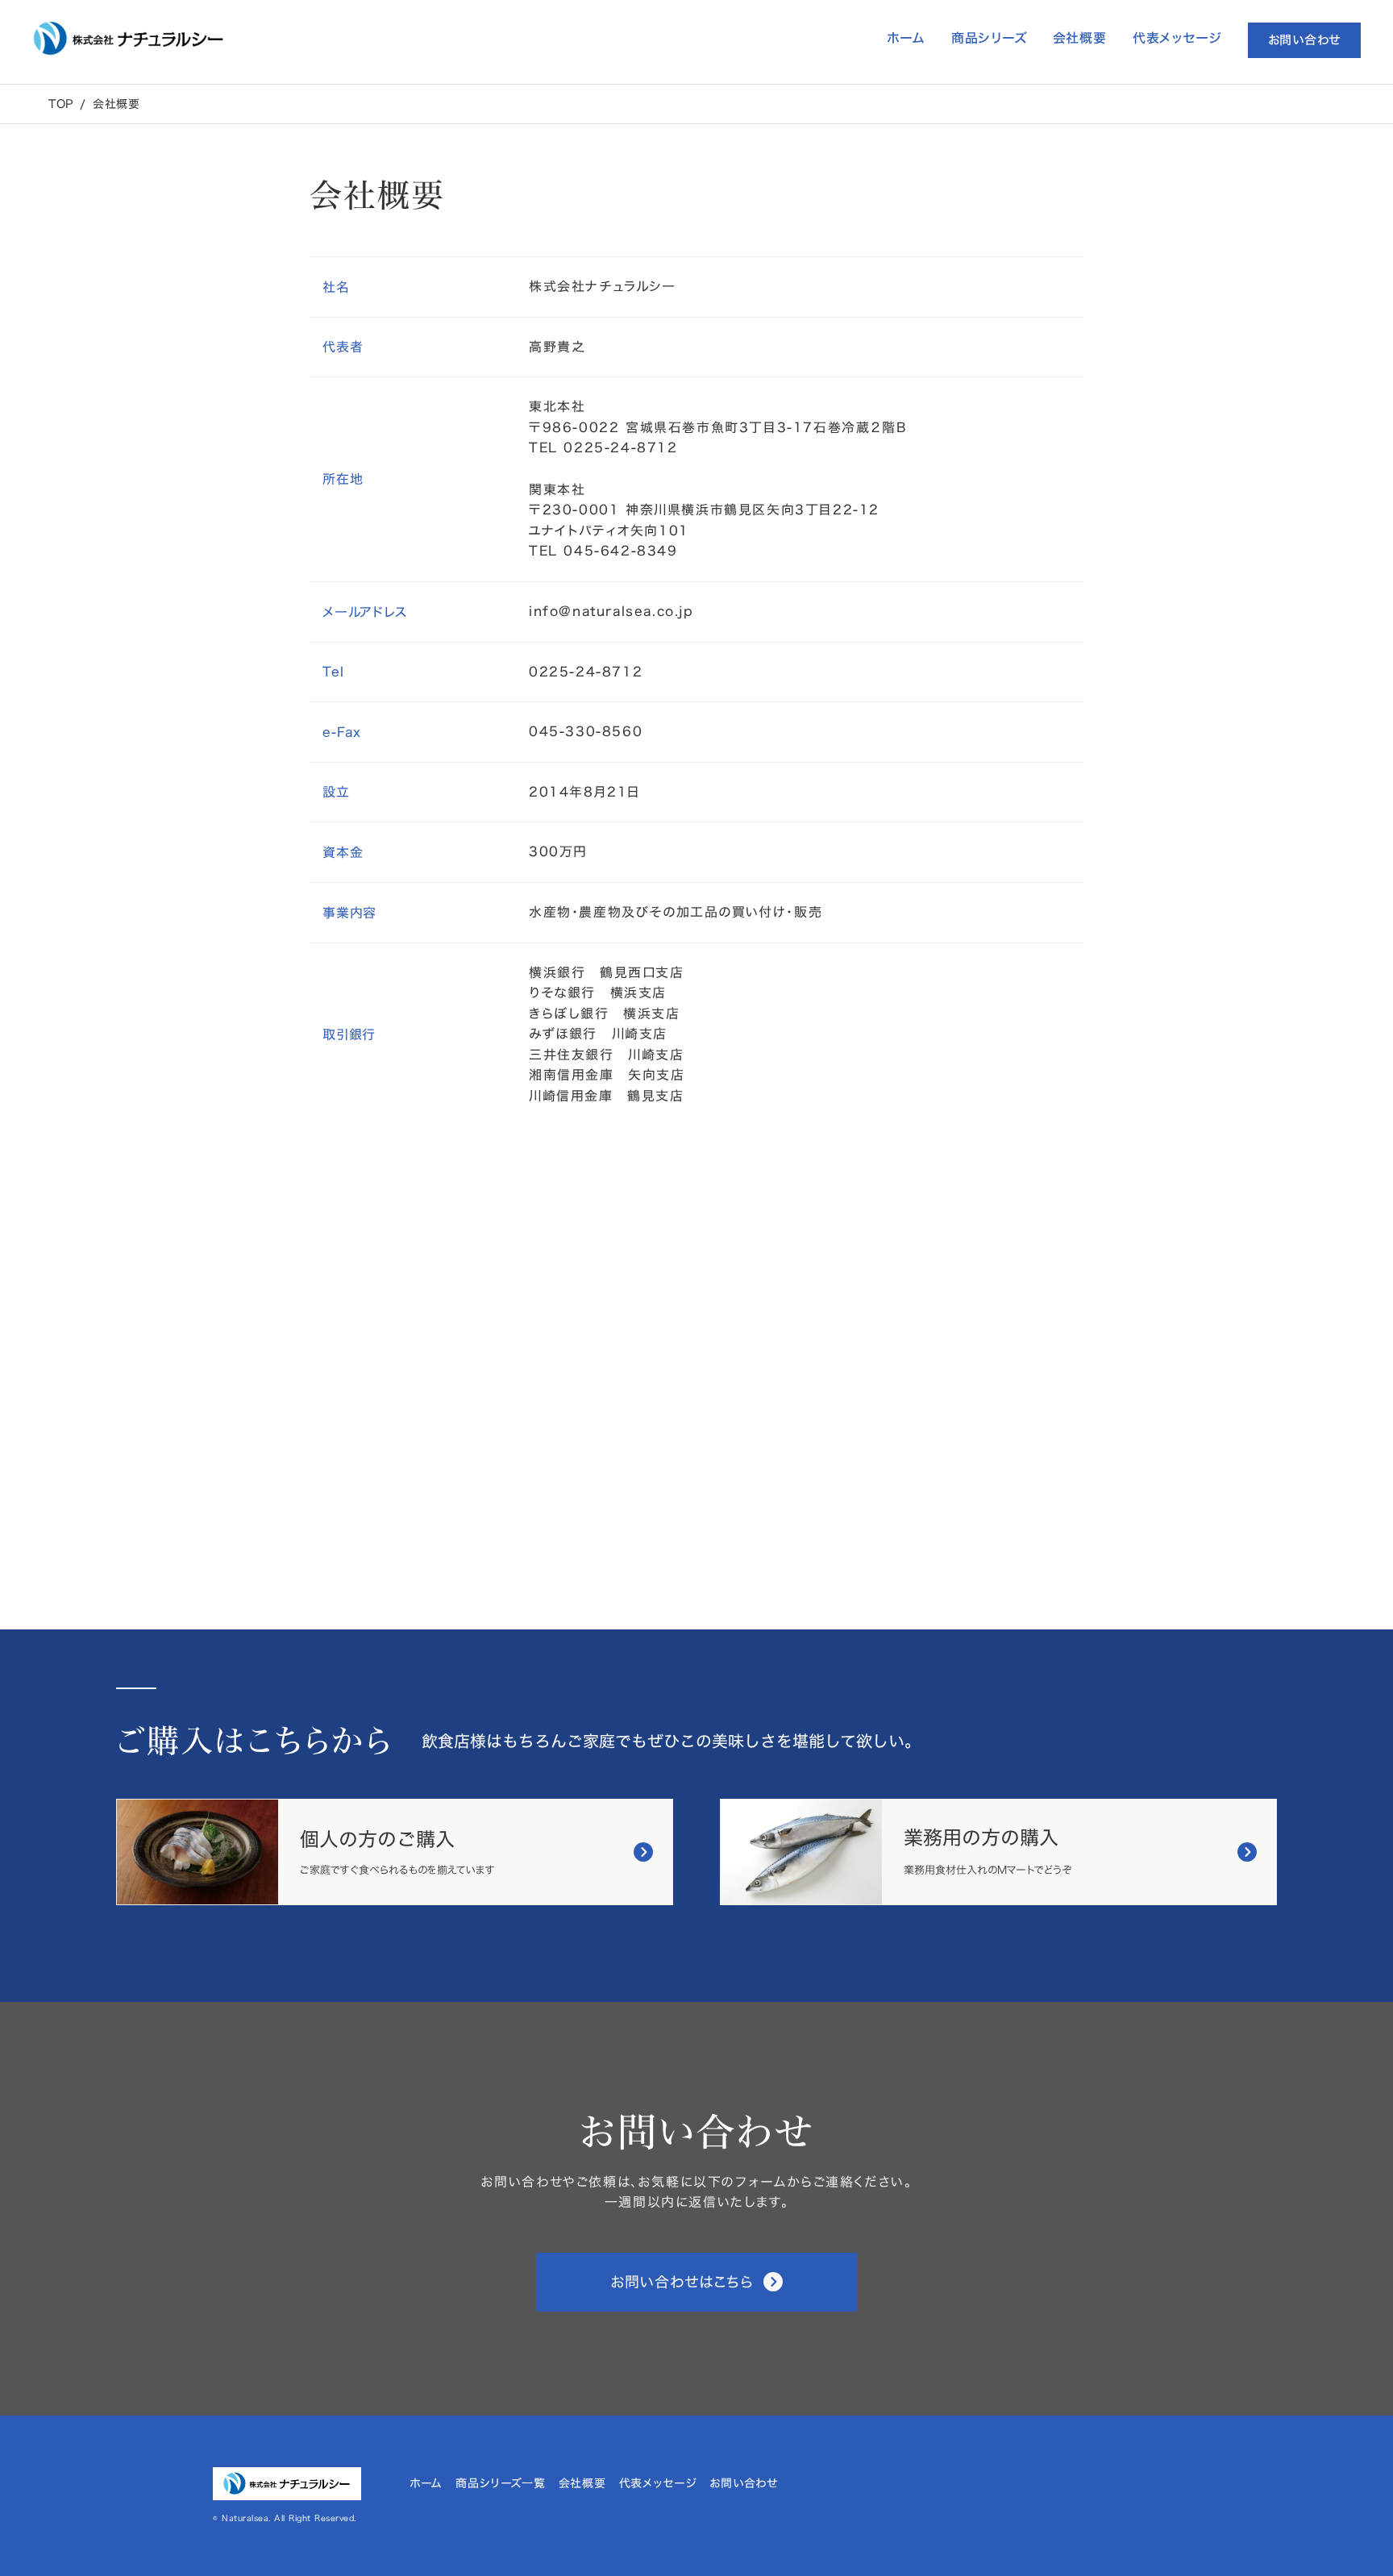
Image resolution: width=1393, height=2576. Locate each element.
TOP (61, 104)
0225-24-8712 (586, 672)
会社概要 (116, 104)
